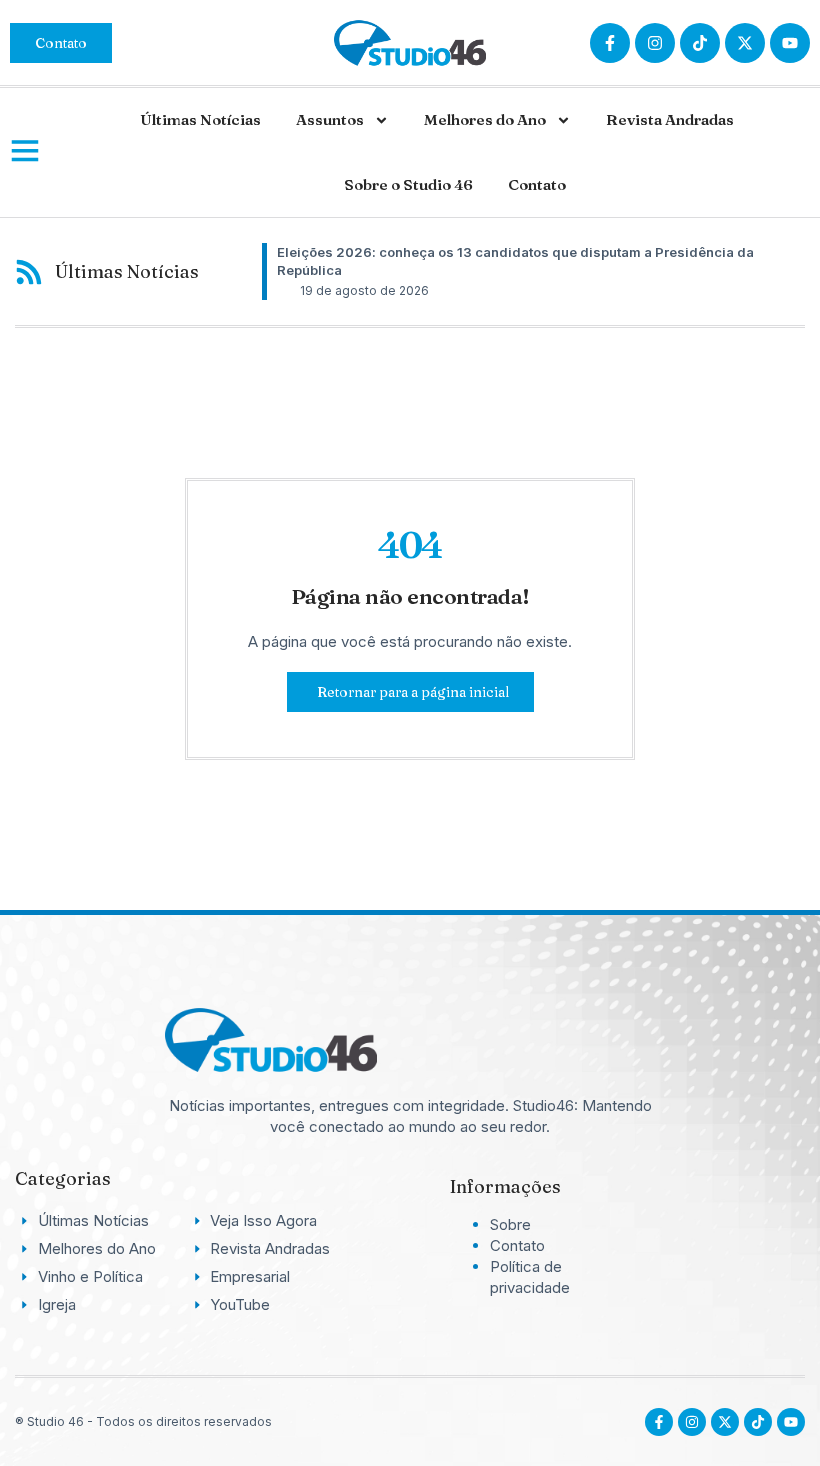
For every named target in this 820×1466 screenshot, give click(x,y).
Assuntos (330, 119)
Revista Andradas (670, 119)
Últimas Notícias (200, 119)
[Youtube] (791, 1422)
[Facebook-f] (610, 43)
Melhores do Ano (485, 119)
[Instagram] (655, 43)
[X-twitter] (745, 43)
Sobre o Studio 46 (408, 184)
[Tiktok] (700, 43)
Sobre (510, 1224)
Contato (537, 184)
